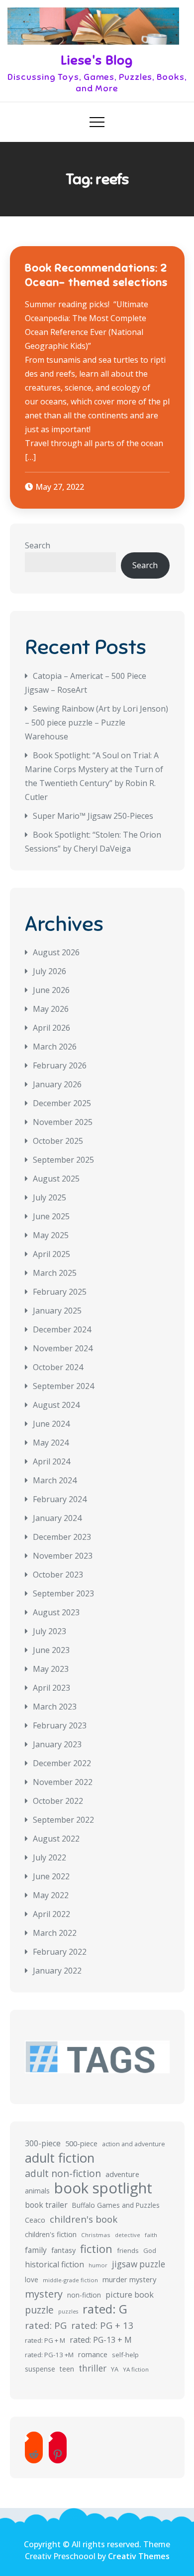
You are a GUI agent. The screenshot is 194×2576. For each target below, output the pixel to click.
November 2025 (63, 1122)
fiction (96, 2249)
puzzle (39, 2310)
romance (93, 2354)
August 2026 (56, 952)
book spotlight (103, 2188)
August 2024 (56, 1405)
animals (37, 2191)
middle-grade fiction (70, 2280)
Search (38, 545)
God (150, 2250)
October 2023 (58, 1575)
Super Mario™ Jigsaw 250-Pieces (93, 816)
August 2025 (56, 1179)
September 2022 (63, 1820)
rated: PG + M (45, 2340)
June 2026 (51, 990)
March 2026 (55, 1047)
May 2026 (51, 1009)
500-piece (81, 2144)
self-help (125, 2355)
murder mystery (129, 2279)
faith (151, 2235)
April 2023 (51, 1688)
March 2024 (55, 1480)
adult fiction (60, 2158)
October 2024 (58, 1367)
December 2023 (62, 1537)
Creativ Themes (139, 2556)
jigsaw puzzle (139, 2264)
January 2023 (57, 1744)
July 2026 (49, 971)
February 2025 (60, 1292)
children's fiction (51, 2234)
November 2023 (63, 1556)
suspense (40, 2369)
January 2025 (57, 1311)
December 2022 (62, 1763)
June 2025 (51, 1216)
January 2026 (57, 1084)
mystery (44, 2294)
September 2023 (63, 1593)
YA (115, 2369)
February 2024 (60, 1499)
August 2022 (56, 1839)
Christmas (96, 2235)
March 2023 (55, 1707)
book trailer (46, 2205)
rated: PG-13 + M (101, 2340)
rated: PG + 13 (102, 2325)
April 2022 (51, 1914)
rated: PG (46, 2325)
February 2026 (60, 1065)
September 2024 (63, 1386)
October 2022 (58, 1801)
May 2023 (51, 1669)
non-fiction (84, 2295)
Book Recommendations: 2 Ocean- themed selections (96, 275)
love (32, 2279)
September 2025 (63, 1160)
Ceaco (35, 2220)
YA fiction (136, 2369)
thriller (93, 2368)
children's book (84, 2219)
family (36, 2250)
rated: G (105, 2309)
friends (128, 2250)
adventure (122, 2174)
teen (67, 2369)
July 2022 (49, 1857)
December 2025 (62, 1103)
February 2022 (60, 1952)
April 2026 (51, 1028)
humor (98, 2265)
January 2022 (57, 1971)
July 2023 (49, 1631)
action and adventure (134, 2144)
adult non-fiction (63, 2173)
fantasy (63, 2250)
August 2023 (56, 1612)
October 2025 (58, 1141)
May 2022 (51, 1895)
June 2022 (51, 1876)
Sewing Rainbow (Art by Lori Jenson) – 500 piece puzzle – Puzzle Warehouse (97, 723)
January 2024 (57, 1518)
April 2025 (51, 1254)
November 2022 (63, 1782)
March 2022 (55, 1933)
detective (128, 2235)
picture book (130, 2295)
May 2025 (51, 1235)
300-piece (43, 2143)
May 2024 (51, 1443)
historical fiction (54, 2264)
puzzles (68, 2312)
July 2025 (49, 1197)
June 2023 (51, 1650)
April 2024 (51, 1461)
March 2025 (55, 1273)
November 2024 (63, 1348)
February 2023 (60, 1725)
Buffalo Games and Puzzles (116, 2205)
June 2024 (51, 1424)
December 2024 (62, 1329)
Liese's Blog (97, 60)
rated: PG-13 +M (49, 2355)
